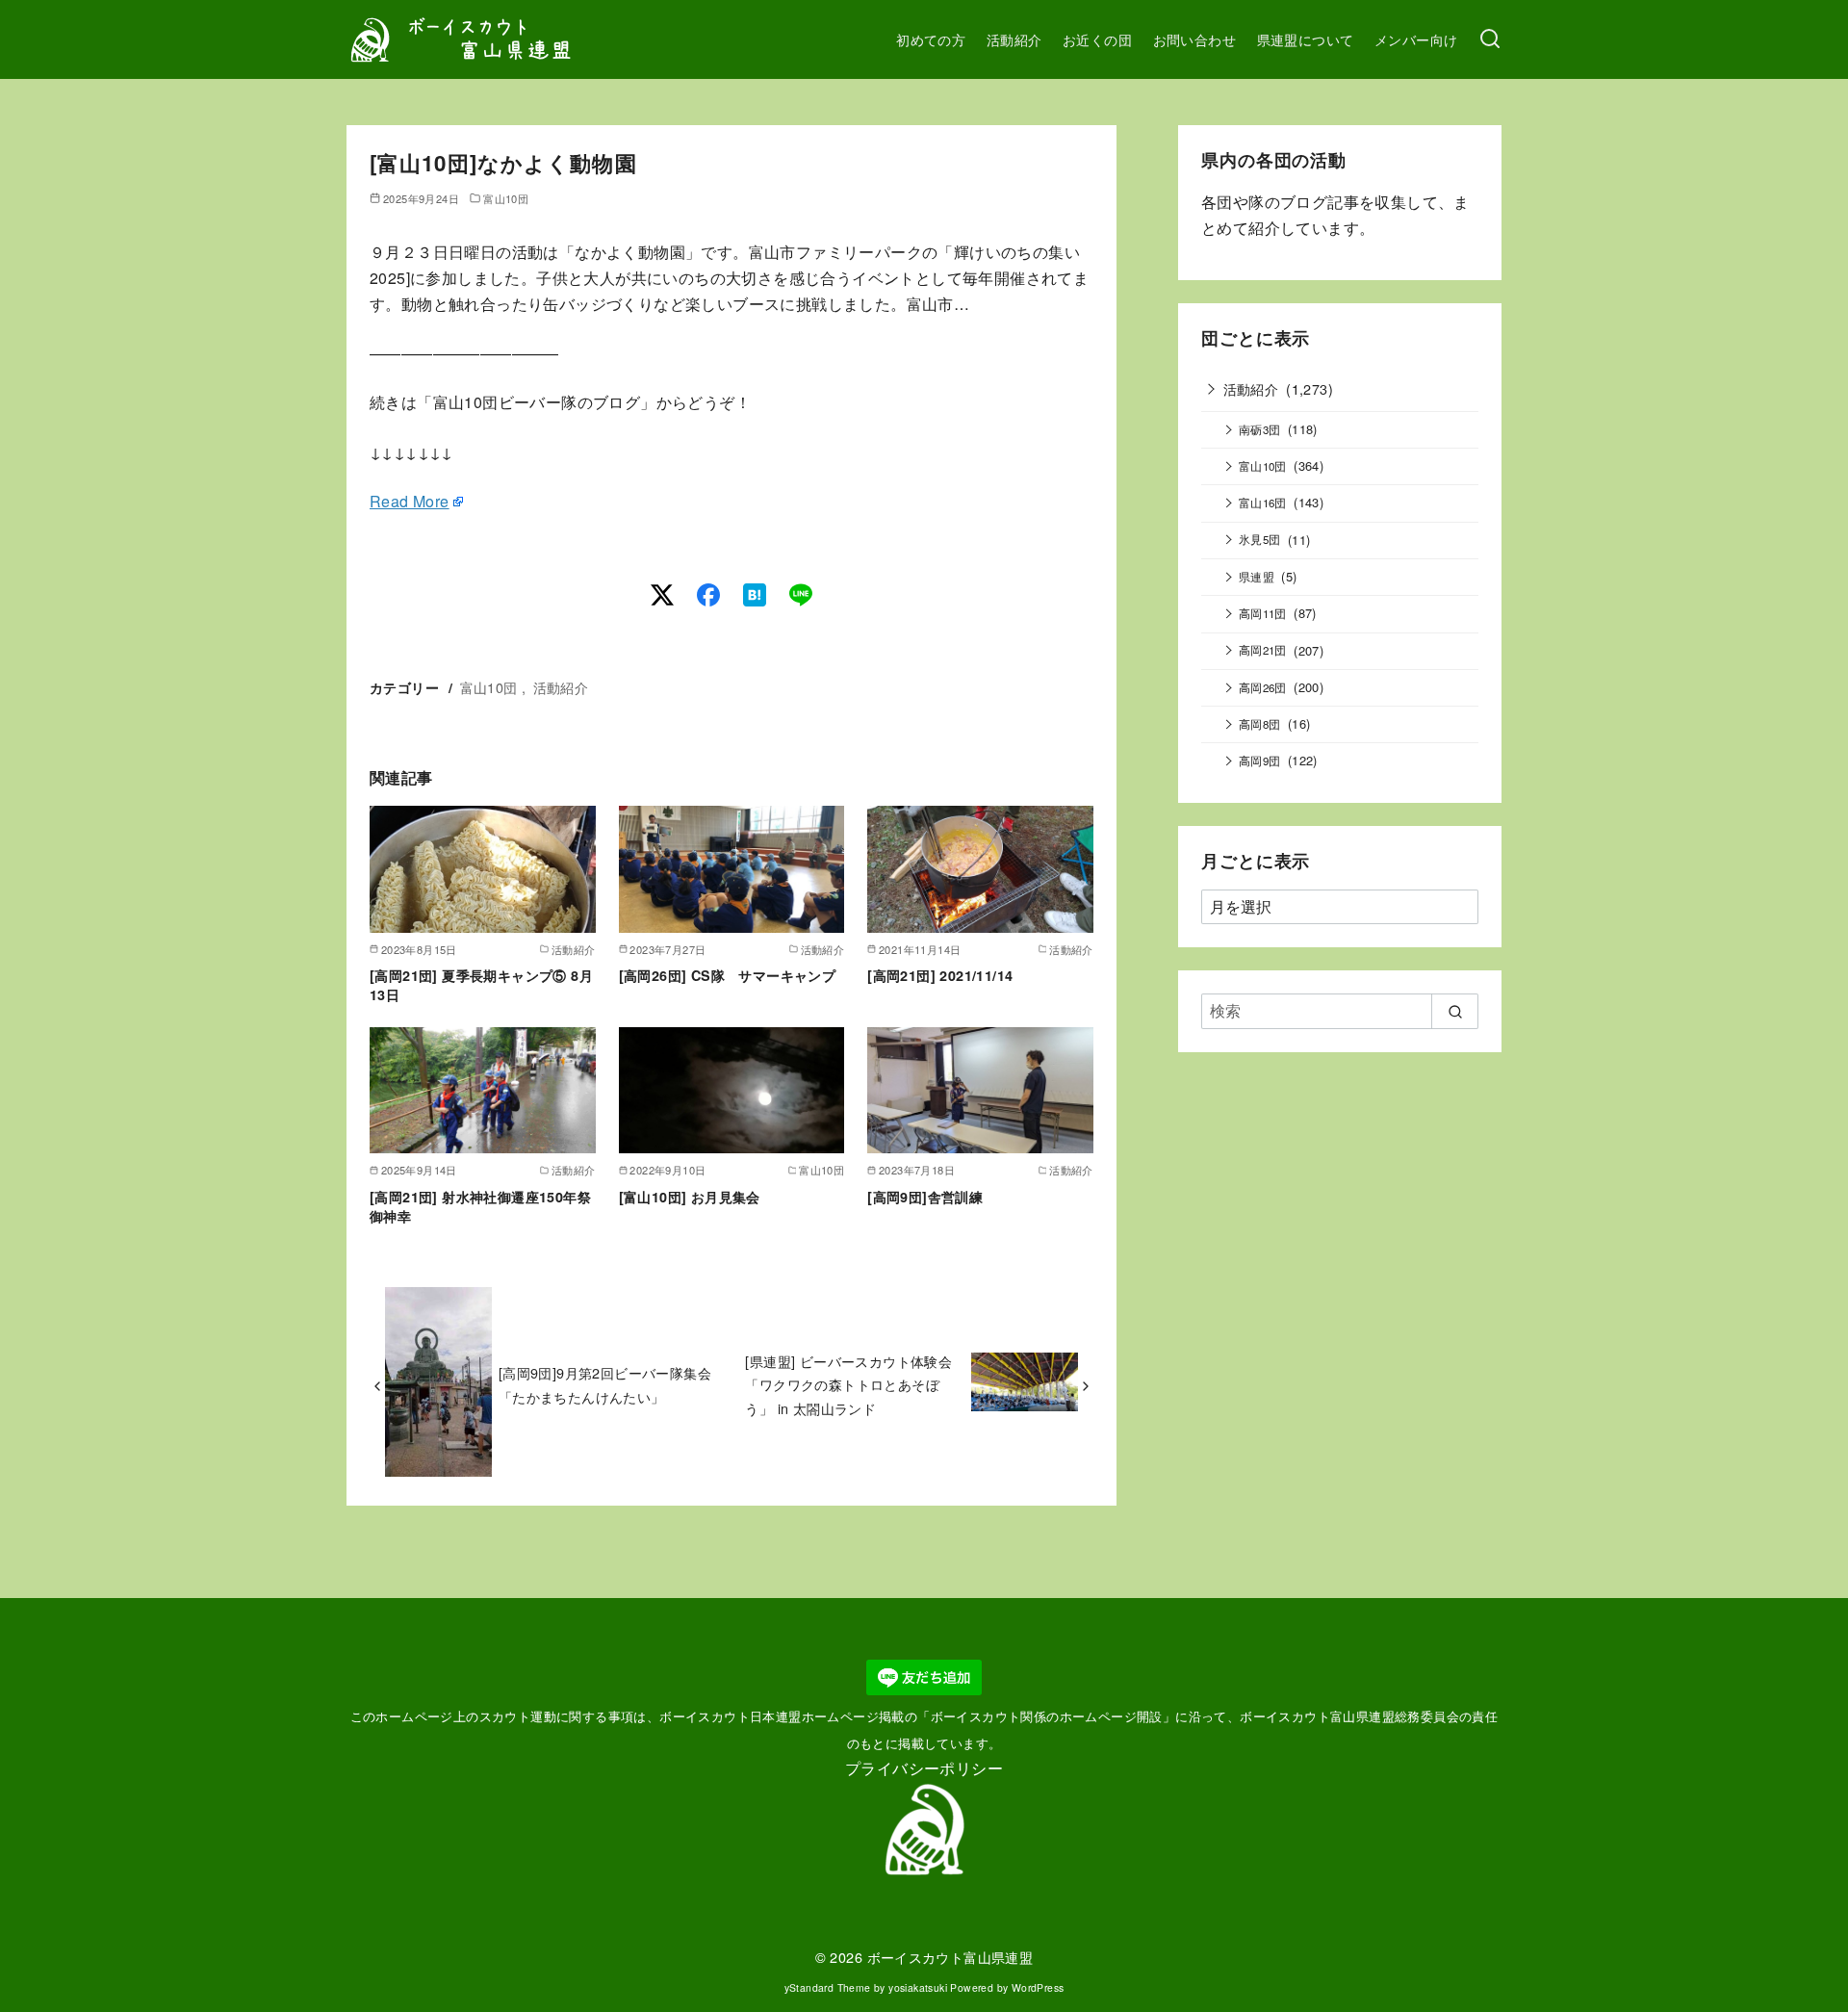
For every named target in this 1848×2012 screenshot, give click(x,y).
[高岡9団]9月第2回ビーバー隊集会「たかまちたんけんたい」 (605, 1384)
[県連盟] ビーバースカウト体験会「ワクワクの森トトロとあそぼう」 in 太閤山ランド (848, 1384)
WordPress (1038, 1987)
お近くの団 (1097, 39)
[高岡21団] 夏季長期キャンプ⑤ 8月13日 (481, 985)
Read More (410, 501)
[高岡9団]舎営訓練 (925, 1197)
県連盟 (1257, 577)
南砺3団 (1260, 429)
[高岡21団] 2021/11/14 (940, 975)
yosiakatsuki (918, 1987)
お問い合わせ (1194, 39)
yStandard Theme (828, 1987)
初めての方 (931, 39)
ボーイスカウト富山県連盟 (950, 1957)
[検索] (1490, 39)
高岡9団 (1260, 761)
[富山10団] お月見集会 (690, 1197)
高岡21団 (1263, 650)
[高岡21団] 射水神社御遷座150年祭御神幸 (480, 1206)
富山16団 (1263, 503)
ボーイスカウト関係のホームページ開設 (1047, 1716)
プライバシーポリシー (924, 1768)
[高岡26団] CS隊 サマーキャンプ (728, 975)
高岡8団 (1260, 724)
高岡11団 (1263, 613)
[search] (1455, 1011)
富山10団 (506, 198)
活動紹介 (1014, 39)
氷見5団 (1260, 539)
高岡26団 (1263, 687)
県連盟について (1306, 39)
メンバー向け (1416, 39)
